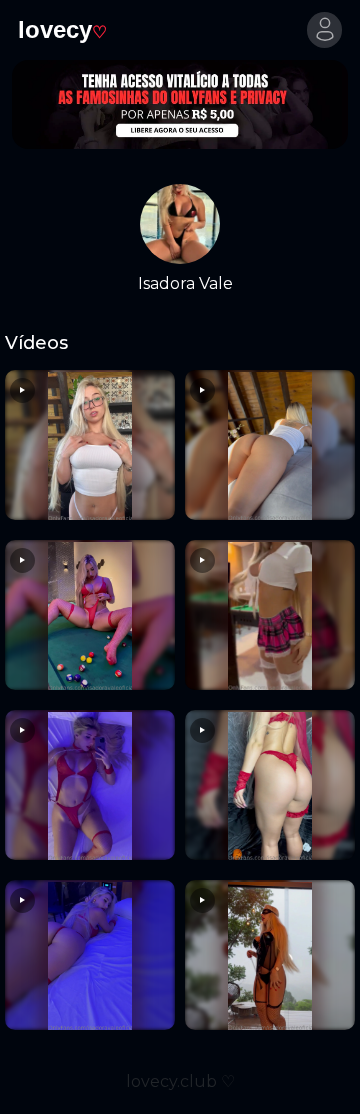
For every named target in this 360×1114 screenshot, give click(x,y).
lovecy (62, 29)
